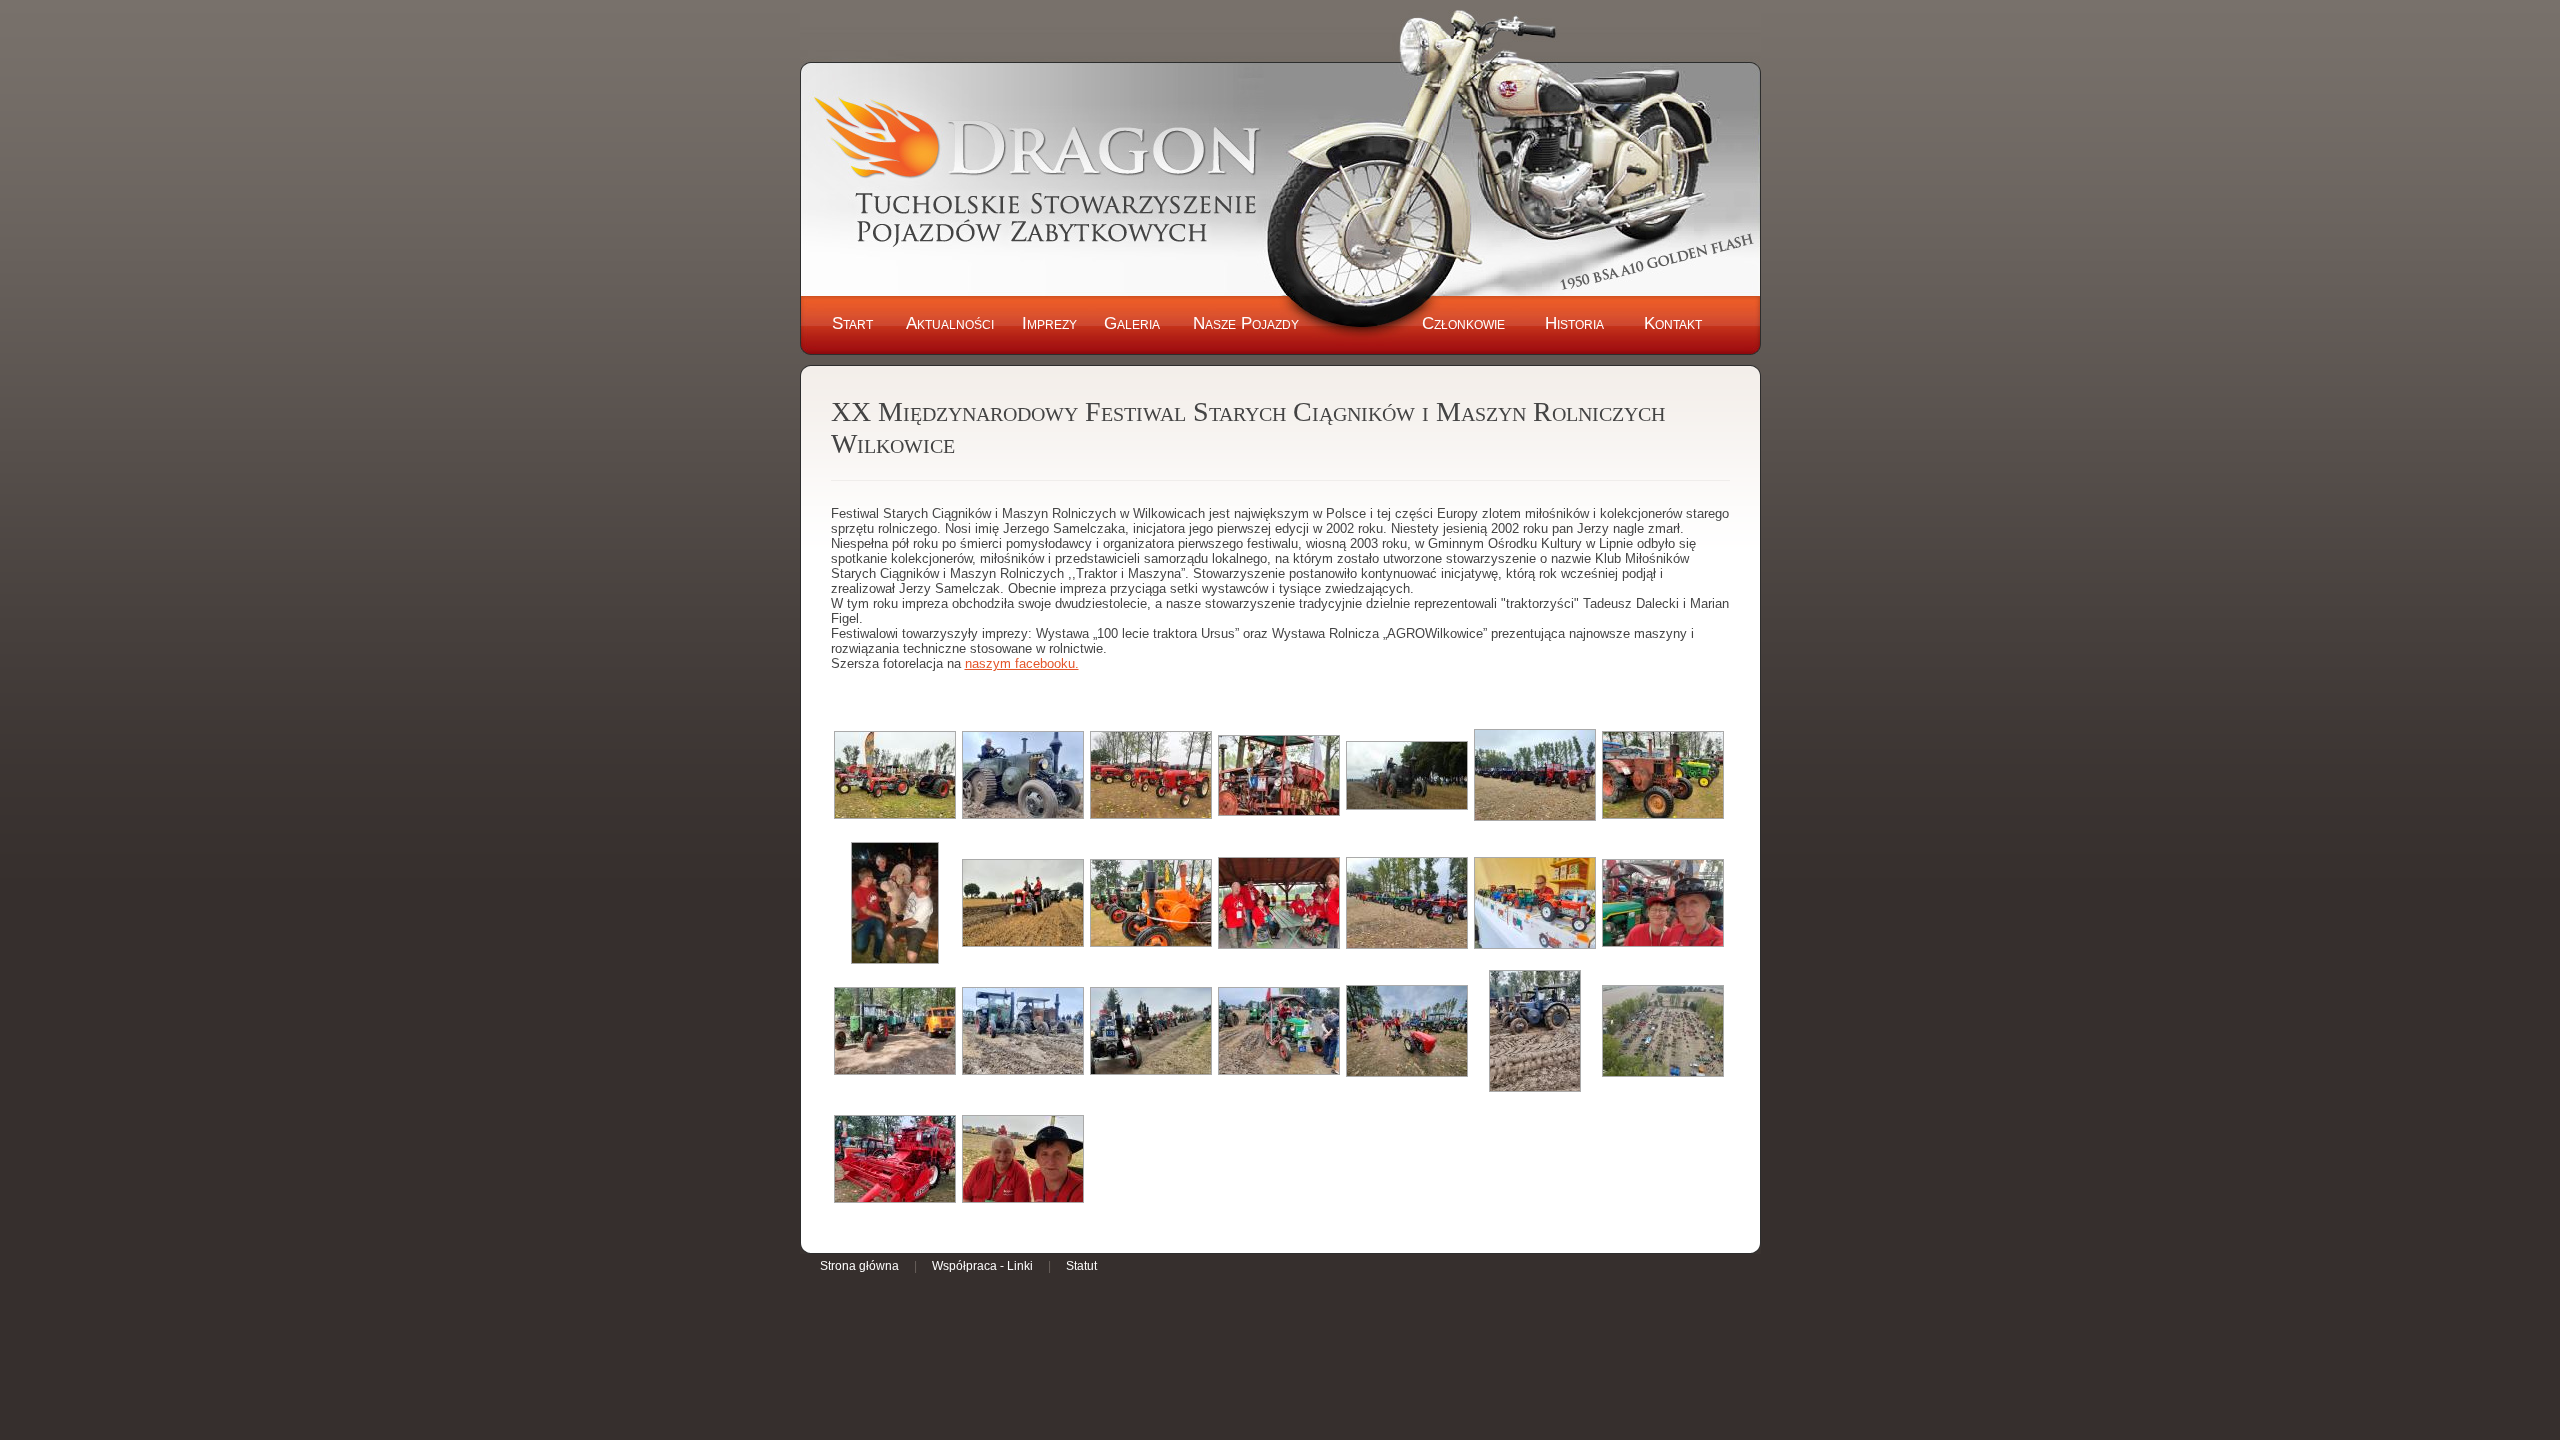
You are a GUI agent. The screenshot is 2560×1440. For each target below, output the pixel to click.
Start (852, 323)
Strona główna (859, 1266)
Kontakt (1673, 323)
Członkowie (1463, 323)
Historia (1574, 323)
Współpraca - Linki (982, 1266)
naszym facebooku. (1022, 663)
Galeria (1132, 323)
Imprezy (1049, 323)
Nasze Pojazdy (1246, 323)
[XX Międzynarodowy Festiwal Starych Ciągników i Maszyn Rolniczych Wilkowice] (895, 775)
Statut (1081, 1266)
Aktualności (950, 323)
